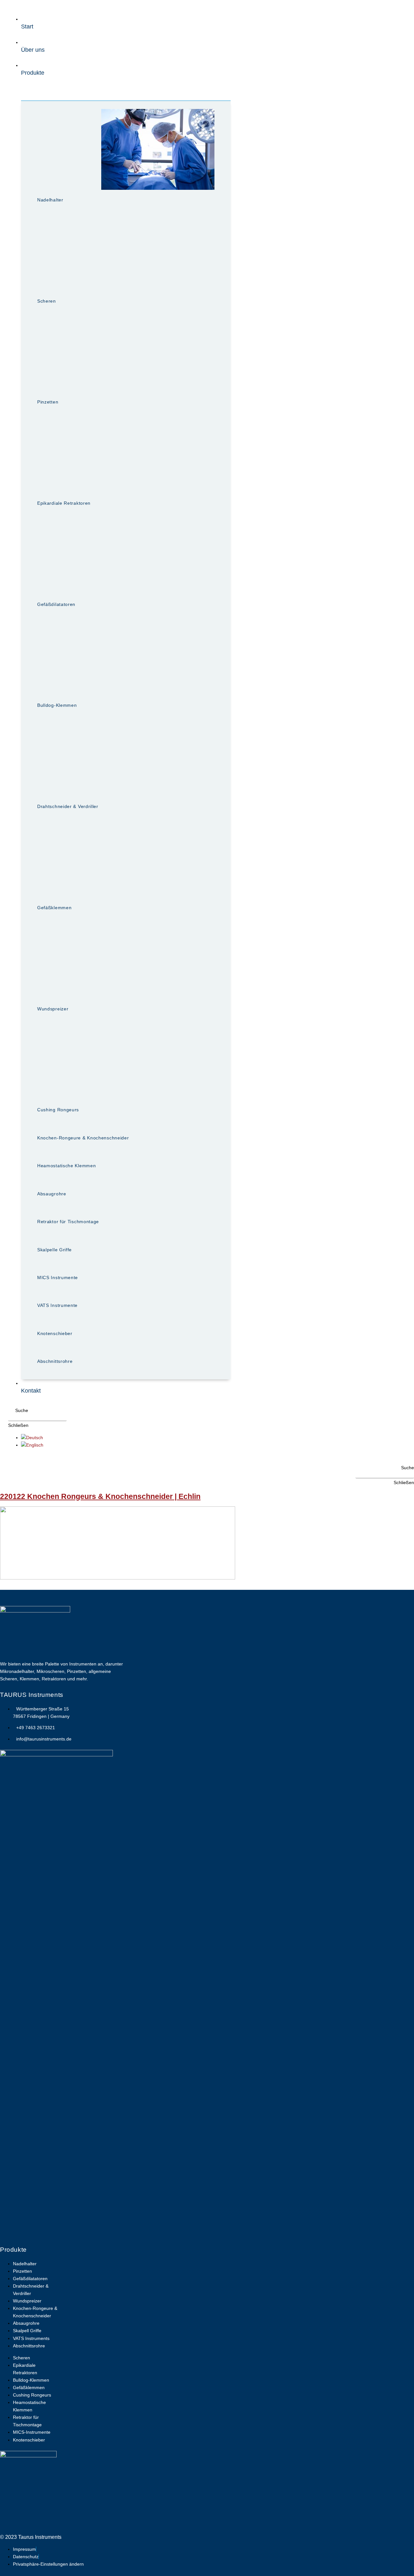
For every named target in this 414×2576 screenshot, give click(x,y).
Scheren (47, 301)
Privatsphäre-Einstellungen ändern (48, 2564)
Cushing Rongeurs (58, 1110)
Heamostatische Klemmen (66, 1166)
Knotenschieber (55, 1333)
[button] (18, 1411)
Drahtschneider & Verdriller (68, 806)
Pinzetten (48, 402)
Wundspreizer (53, 1009)
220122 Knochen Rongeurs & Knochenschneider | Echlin (100, 1496)
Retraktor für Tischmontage (68, 1222)
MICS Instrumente (58, 1277)
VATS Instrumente (57, 1305)
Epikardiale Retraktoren (64, 503)
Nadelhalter (50, 200)
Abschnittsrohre (55, 1361)
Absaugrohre (52, 1194)
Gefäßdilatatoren (56, 604)
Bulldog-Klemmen (57, 705)
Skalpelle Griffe (54, 1250)
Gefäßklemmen (54, 908)
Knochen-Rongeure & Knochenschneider (83, 1138)
